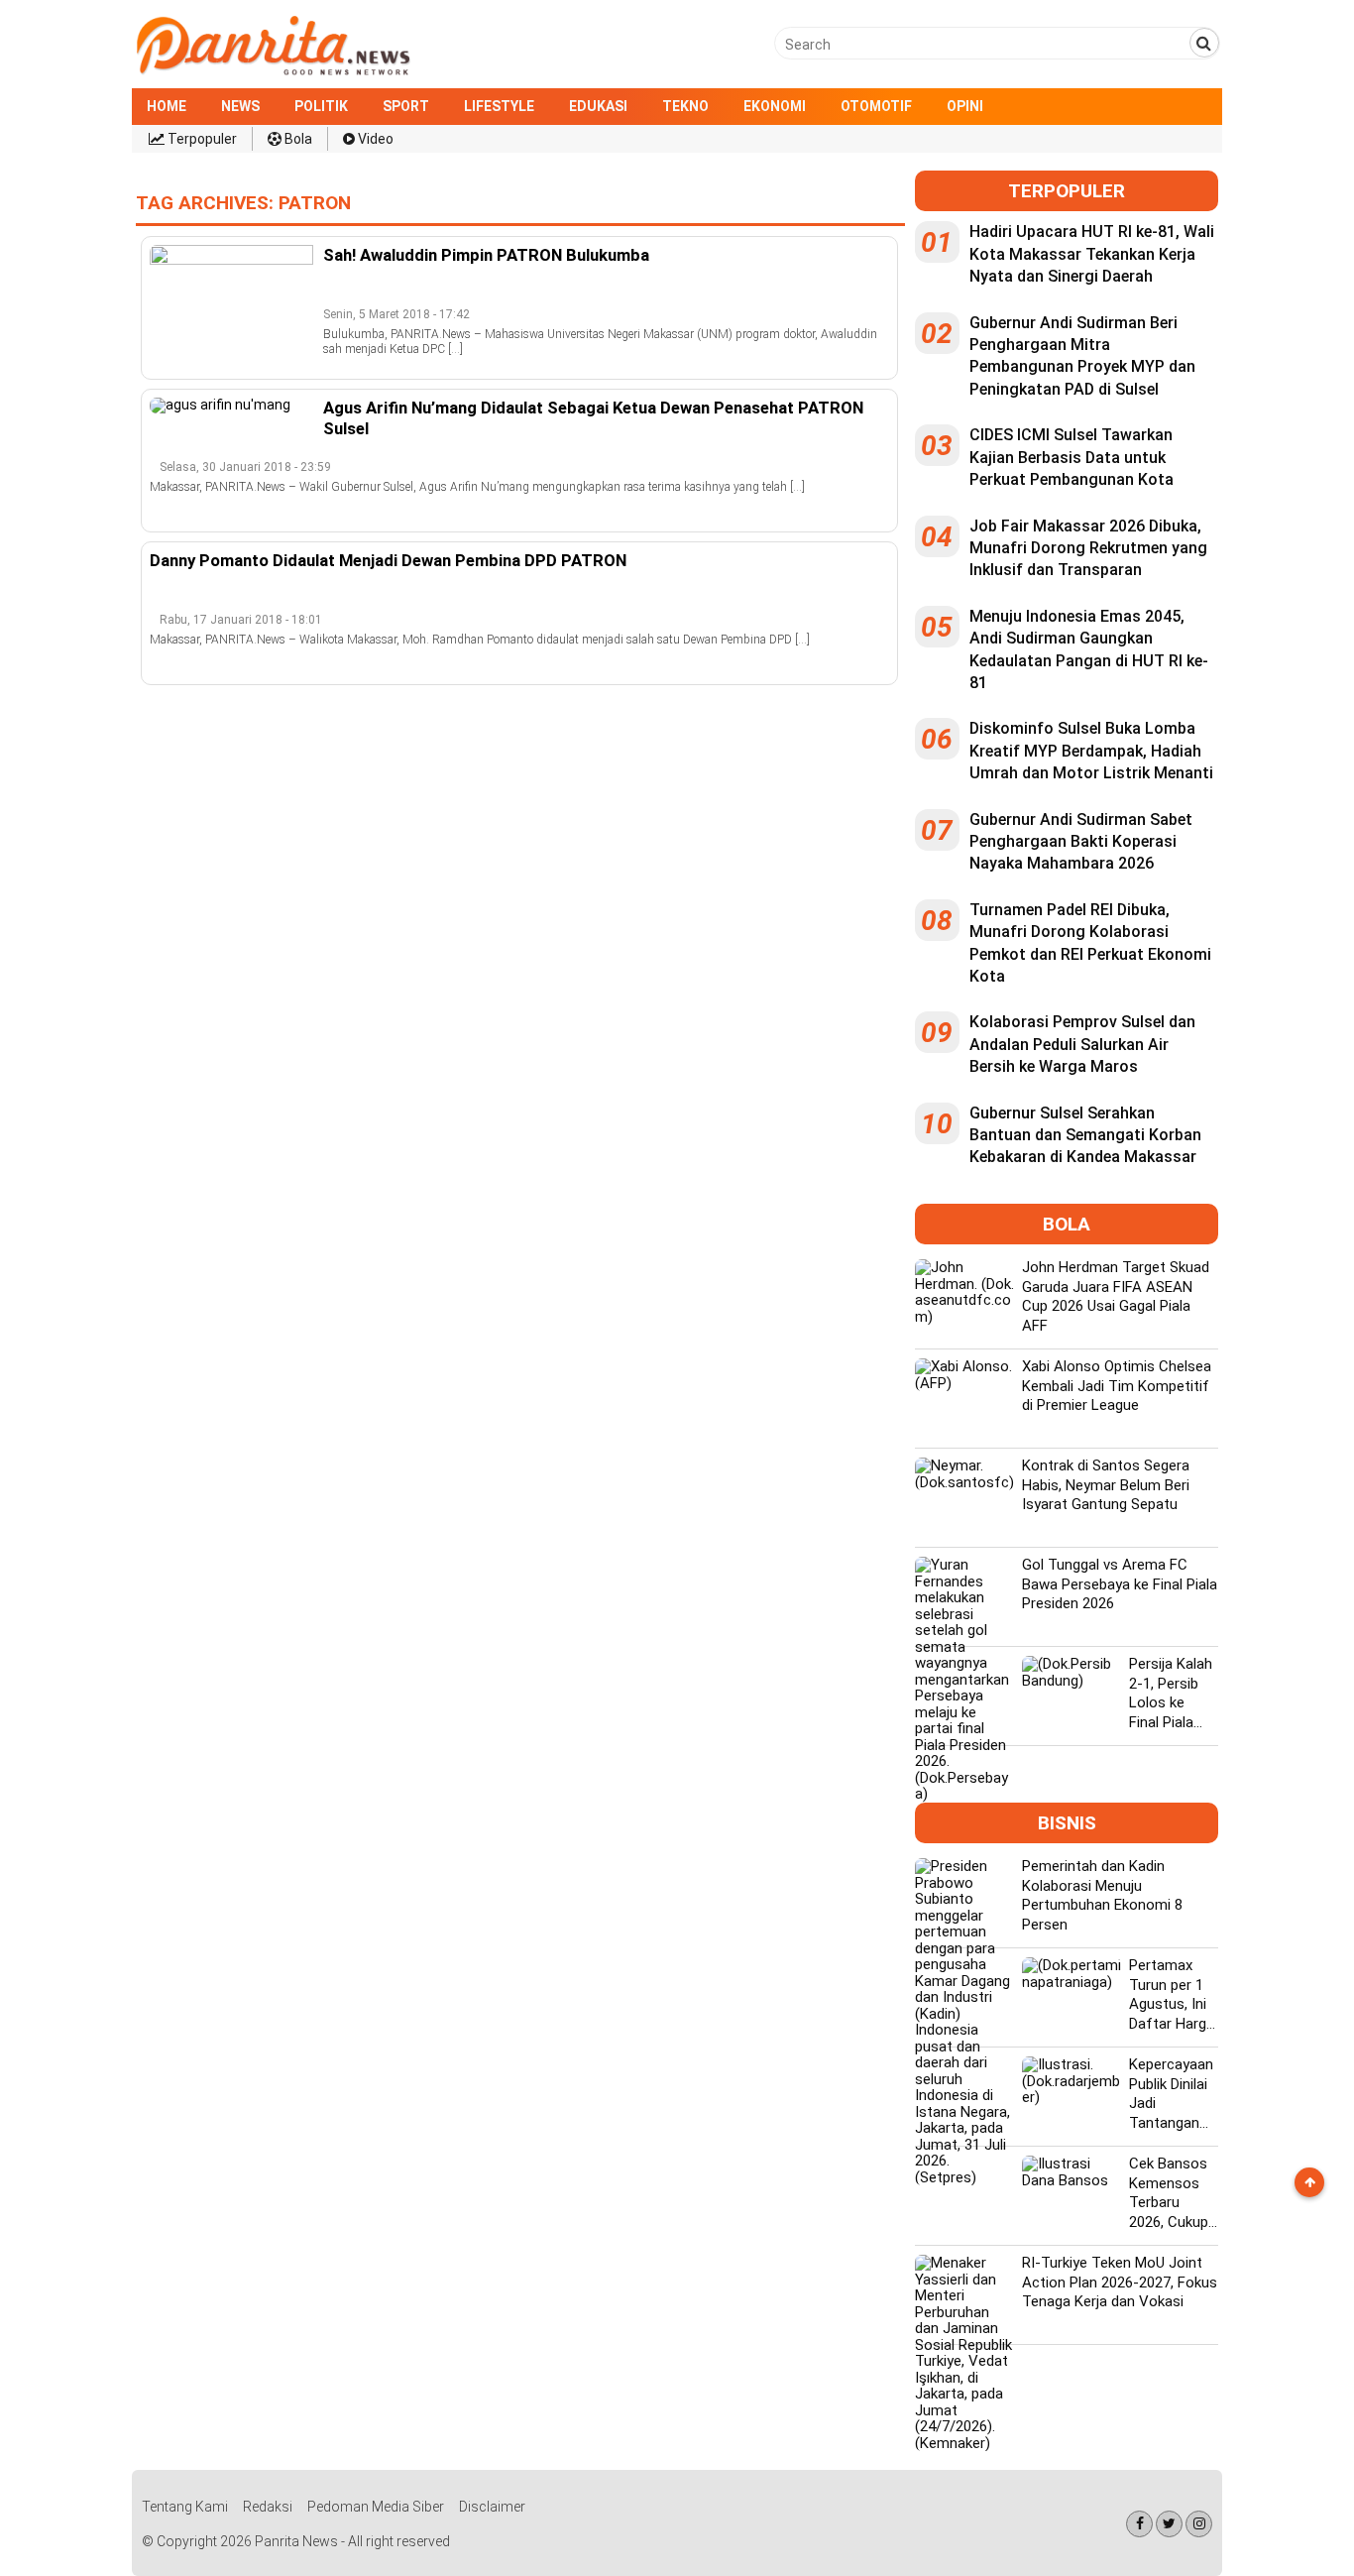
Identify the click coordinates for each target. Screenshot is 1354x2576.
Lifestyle (499, 106)
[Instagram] (1199, 2524)
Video (374, 139)
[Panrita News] (273, 73)
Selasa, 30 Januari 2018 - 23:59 (245, 467)
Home (167, 106)
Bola (297, 139)
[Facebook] (1139, 2524)
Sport (406, 106)
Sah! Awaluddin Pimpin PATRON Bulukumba (486, 255)
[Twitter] (1169, 2524)
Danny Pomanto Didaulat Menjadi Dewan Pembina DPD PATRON (388, 560)
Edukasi (598, 106)
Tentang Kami (185, 2507)
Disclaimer (492, 2507)
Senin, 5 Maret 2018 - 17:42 (396, 314)
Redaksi (268, 2507)
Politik (321, 106)
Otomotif (876, 106)
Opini (965, 106)
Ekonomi (775, 106)
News (240, 106)
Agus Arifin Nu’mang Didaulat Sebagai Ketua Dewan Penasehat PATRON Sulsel (593, 417)
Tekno (685, 106)
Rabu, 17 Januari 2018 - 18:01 (241, 620)
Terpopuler (201, 139)
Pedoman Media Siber (376, 2507)
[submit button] (1204, 43)
